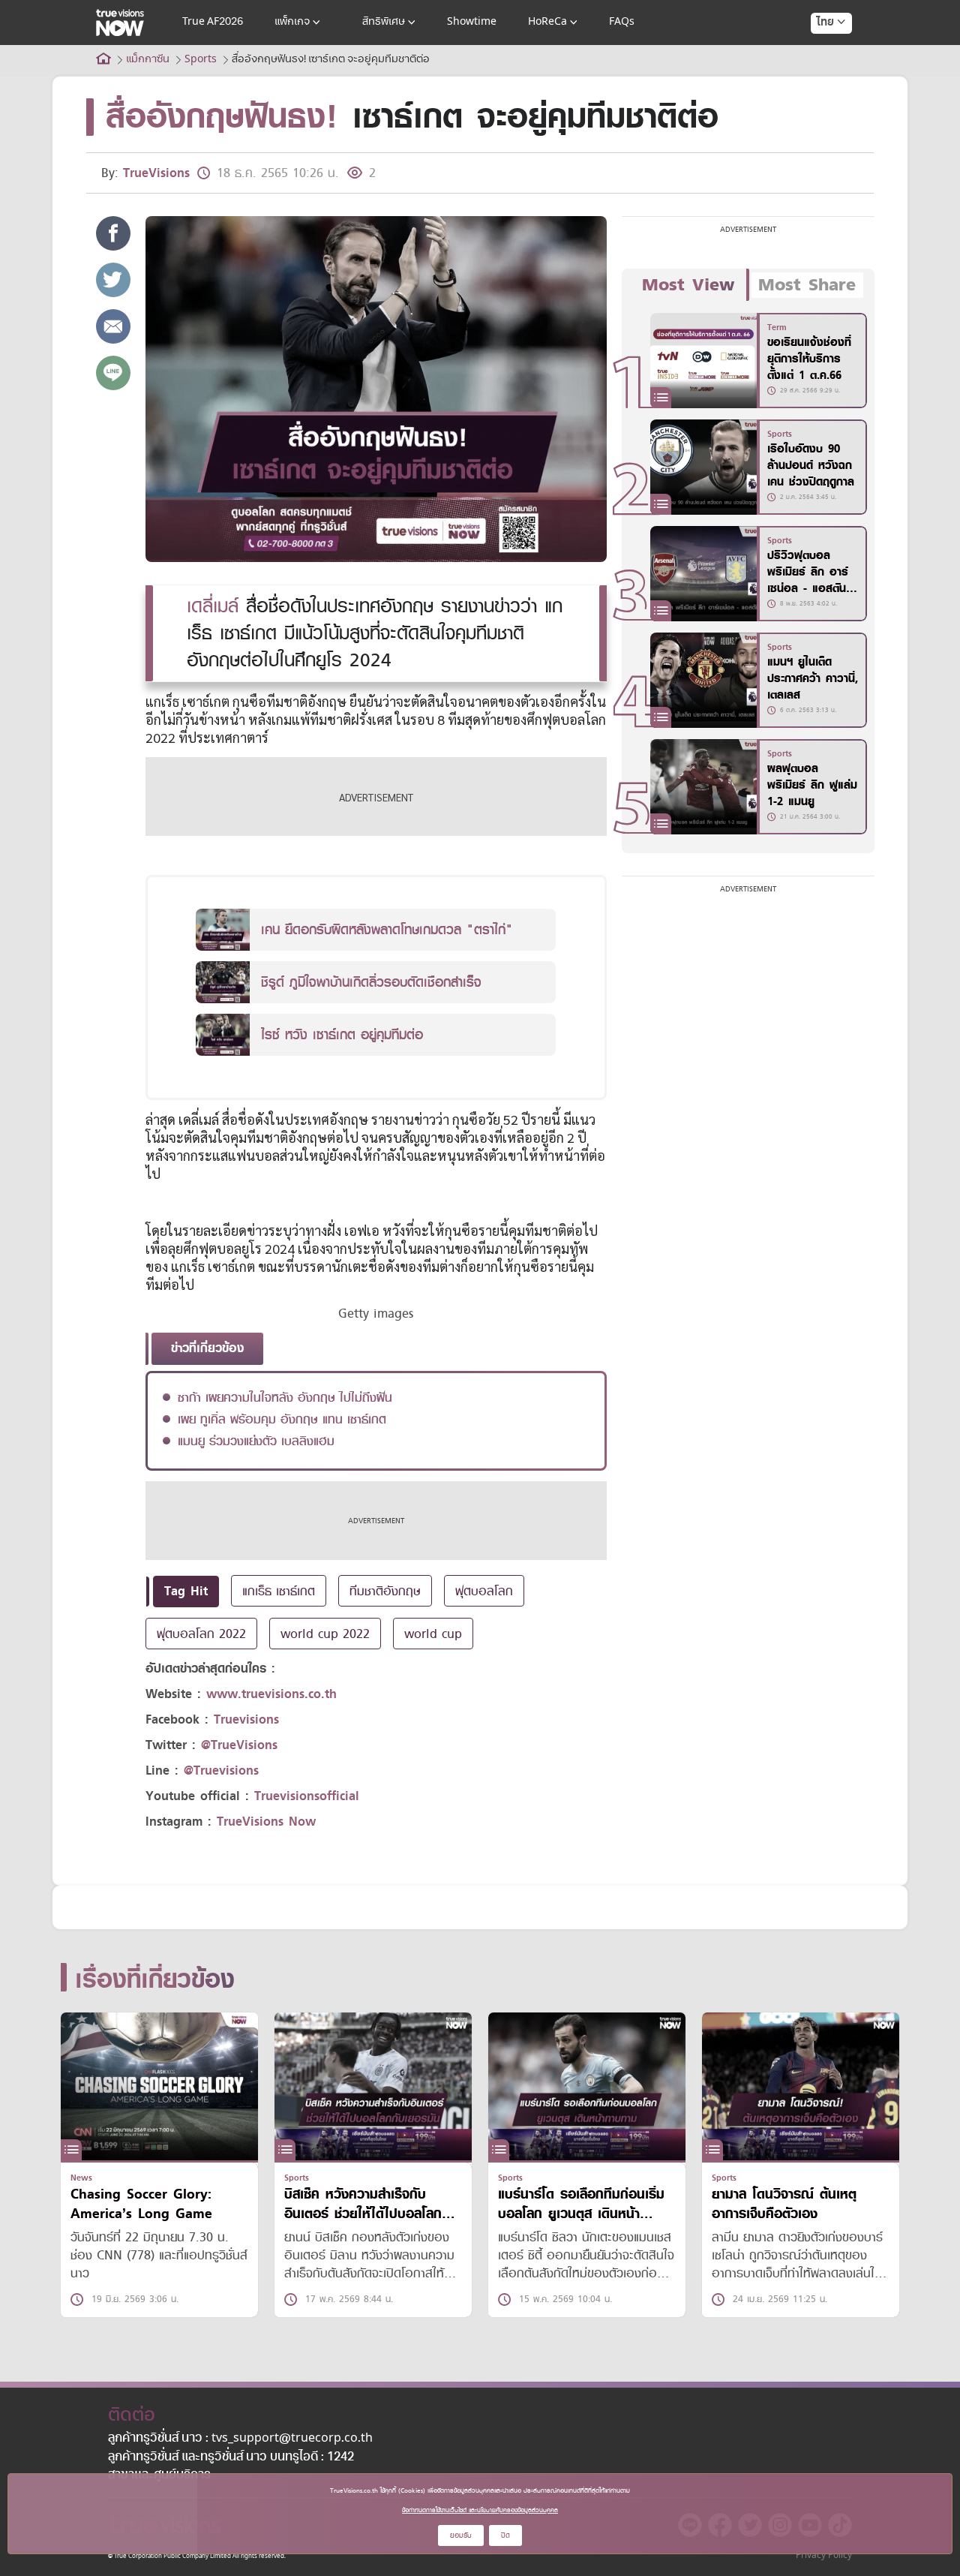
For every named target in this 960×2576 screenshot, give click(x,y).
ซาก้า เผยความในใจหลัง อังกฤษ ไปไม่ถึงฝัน (285, 1397)
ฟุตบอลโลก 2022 (201, 1634)
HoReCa (547, 22)
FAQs (622, 22)
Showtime (472, 22)
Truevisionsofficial (307, 1796)
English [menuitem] (821, 77)
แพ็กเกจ (292, 22)
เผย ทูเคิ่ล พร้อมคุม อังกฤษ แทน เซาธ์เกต (282, 1419)
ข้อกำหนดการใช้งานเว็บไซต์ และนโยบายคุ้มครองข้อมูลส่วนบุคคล (480, 2510)
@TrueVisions (239, 1745)
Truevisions (246, 1719)
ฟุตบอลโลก (484, 1591)
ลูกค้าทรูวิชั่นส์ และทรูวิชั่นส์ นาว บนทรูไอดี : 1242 (231, 2457)
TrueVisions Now (266, 1822)
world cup (433, 1634)
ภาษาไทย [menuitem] (817, 53)
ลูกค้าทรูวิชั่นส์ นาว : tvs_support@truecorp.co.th (240, 2439)
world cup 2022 (325, 1634)
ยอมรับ (461, 2535)
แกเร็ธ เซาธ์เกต (279, 1591)
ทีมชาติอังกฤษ (385, 1591)
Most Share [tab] (807, 285)
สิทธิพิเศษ (384, 22)
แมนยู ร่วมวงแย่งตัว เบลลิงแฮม (256, 1441)
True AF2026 (213, 22)
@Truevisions (221, 1770)
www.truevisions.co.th (271, 1694)
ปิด (505, 2535)
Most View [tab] (688, 285)
